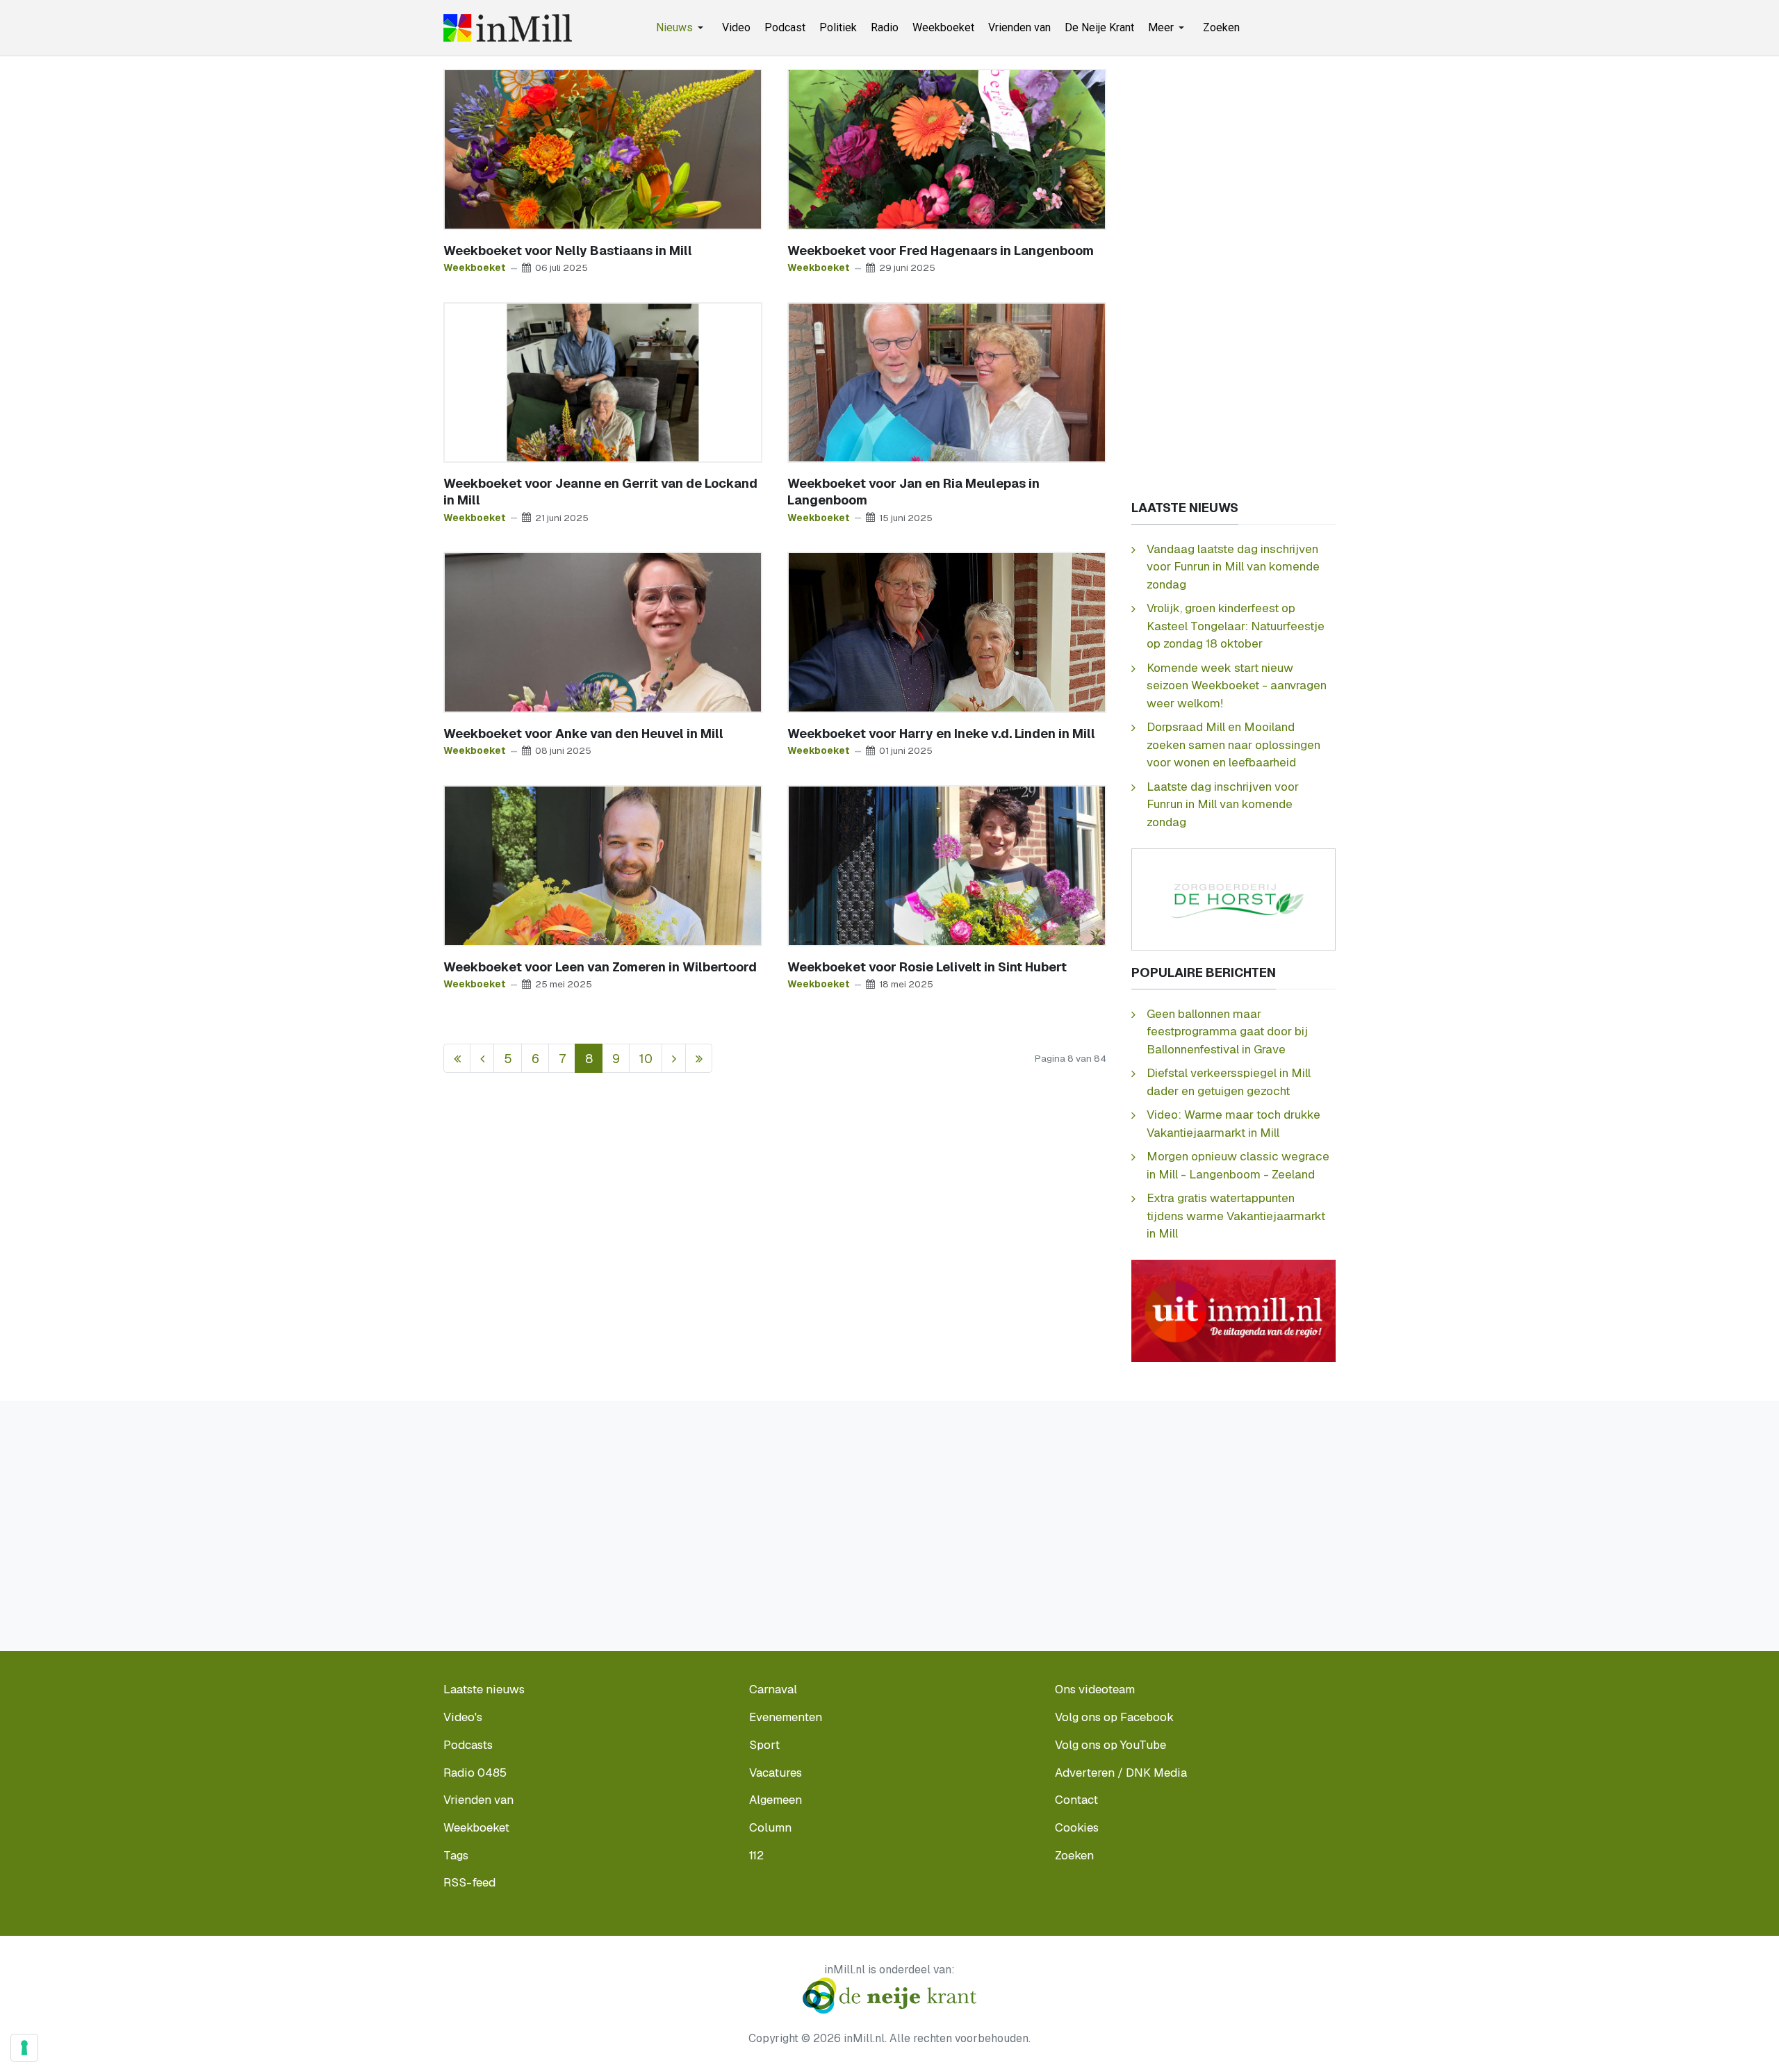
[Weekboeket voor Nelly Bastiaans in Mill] (603, 148)
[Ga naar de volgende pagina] (674, 1059)
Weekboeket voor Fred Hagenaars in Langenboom (941, 250)
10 (646, 1059)
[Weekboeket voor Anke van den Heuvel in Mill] (603, 631)
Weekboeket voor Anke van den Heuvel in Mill (583, 733)
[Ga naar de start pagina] (457, 1059)
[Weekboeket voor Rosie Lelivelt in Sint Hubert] (947, 865)
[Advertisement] (1233, 277)
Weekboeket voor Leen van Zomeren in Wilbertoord (600, 967)
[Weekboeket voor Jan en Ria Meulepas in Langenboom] (947, 381)
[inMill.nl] (508, 28)
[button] (682, 28)
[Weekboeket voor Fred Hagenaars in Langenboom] (947, 148)
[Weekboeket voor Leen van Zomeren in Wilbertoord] (603, 865)
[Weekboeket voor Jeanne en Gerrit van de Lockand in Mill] (603, 381)
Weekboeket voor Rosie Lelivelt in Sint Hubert (927, 967)
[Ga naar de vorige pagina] (482, 1059)
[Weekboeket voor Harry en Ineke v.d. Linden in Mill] (947, 631)
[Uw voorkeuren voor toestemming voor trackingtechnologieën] (24, 2048)
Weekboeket (475, 268)
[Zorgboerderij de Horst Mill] (1233, 898)
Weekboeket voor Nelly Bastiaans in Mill (568, 250)
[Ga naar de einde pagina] (699, 1059)
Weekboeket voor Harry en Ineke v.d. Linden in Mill (941, 733)
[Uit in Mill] (1233, 1310)
